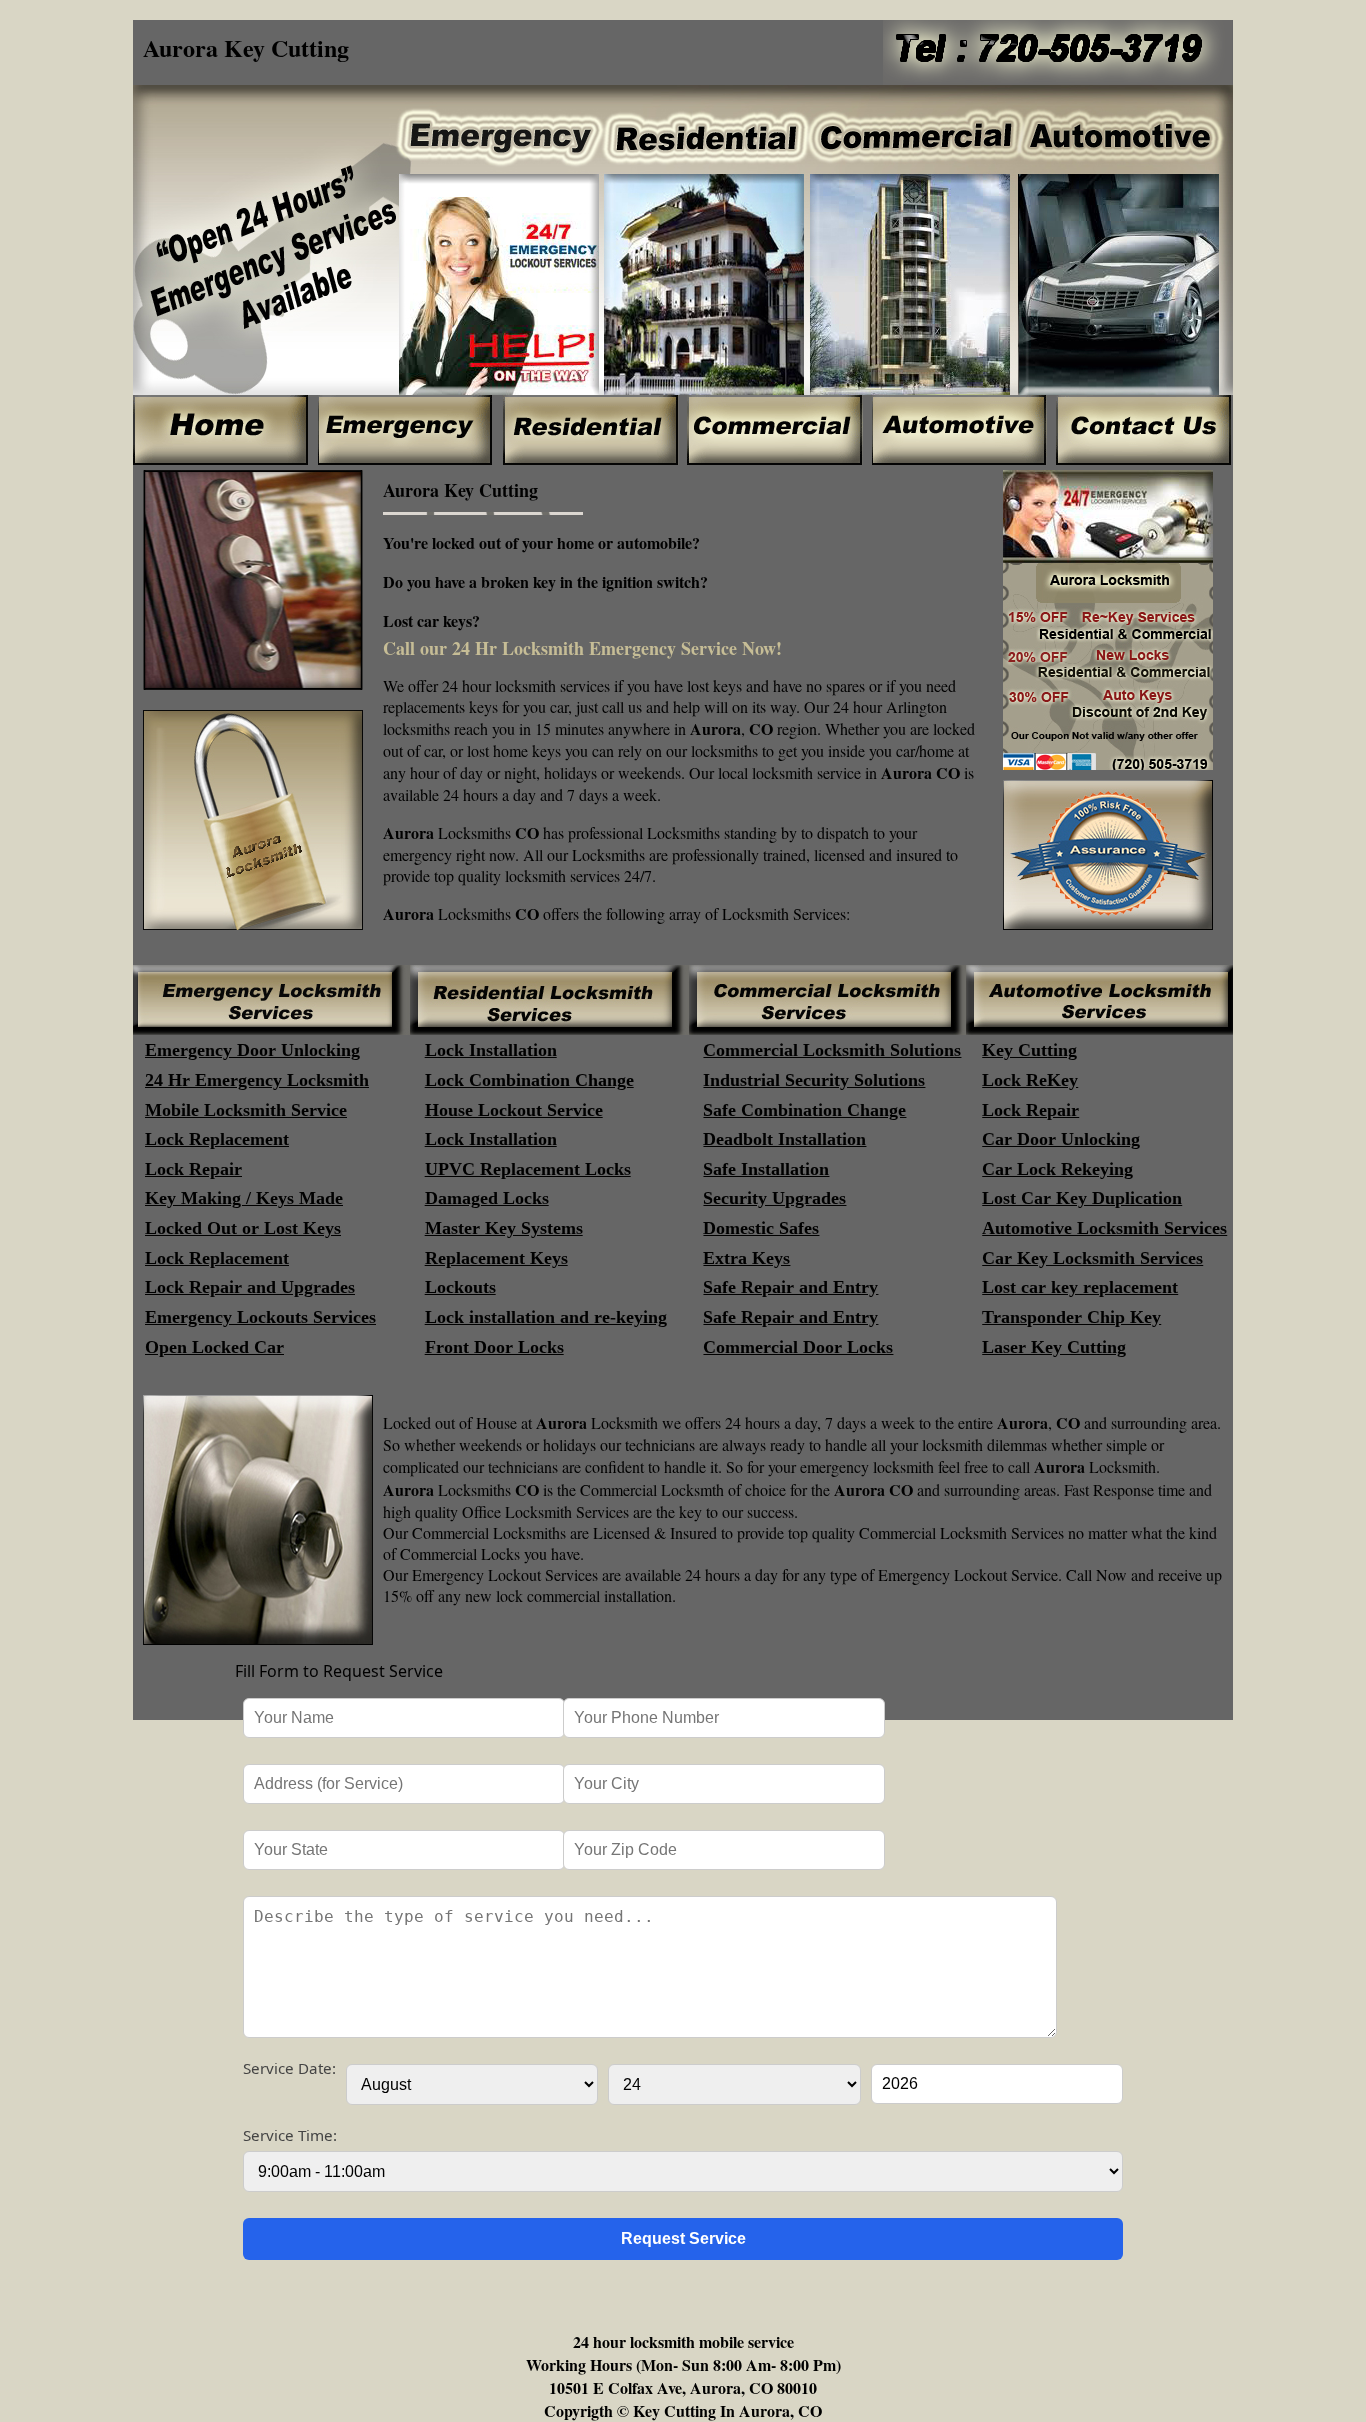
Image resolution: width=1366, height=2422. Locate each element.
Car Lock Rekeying (1057, 1169)
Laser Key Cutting (1054, 1347)
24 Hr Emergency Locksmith (257, 1080)
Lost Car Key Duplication (1082, 1198)
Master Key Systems (504, 1228)
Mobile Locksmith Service (246, 1110)
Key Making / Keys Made (244, 1198)
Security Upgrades (774, 1198)
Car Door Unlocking (1061, 1139)
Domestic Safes (761, 1228)
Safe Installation (766, 1169)
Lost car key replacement (1080, 1287)
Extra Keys (746, 1258)
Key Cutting (1029, 1050)
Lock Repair (1030, 1110)
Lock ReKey (1030, 1080)
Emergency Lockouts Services (260, 1317)
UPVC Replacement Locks (528, 1169)
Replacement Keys (496, 1258)
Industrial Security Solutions (814, 1080)
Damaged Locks (487, 1198)
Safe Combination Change (804, 1110)
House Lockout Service (514, 1110)
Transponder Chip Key (1071, 1317)
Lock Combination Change (529, 1080)
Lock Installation (491, 1050)
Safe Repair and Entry (790, 1287)
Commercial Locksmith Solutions (832, 1050)
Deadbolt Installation (784, 1139)
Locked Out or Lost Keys (243, 1228)
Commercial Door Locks (798, 1347)
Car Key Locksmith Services (1092, 1258)
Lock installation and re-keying (546, 1317)
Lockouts (460, 1287)
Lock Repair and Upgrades (250, 1287)
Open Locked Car (214, 1347)
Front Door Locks (494, 1347)
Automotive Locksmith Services (1104, 1228)
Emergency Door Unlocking (252, 1050)
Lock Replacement (217, 1139)
